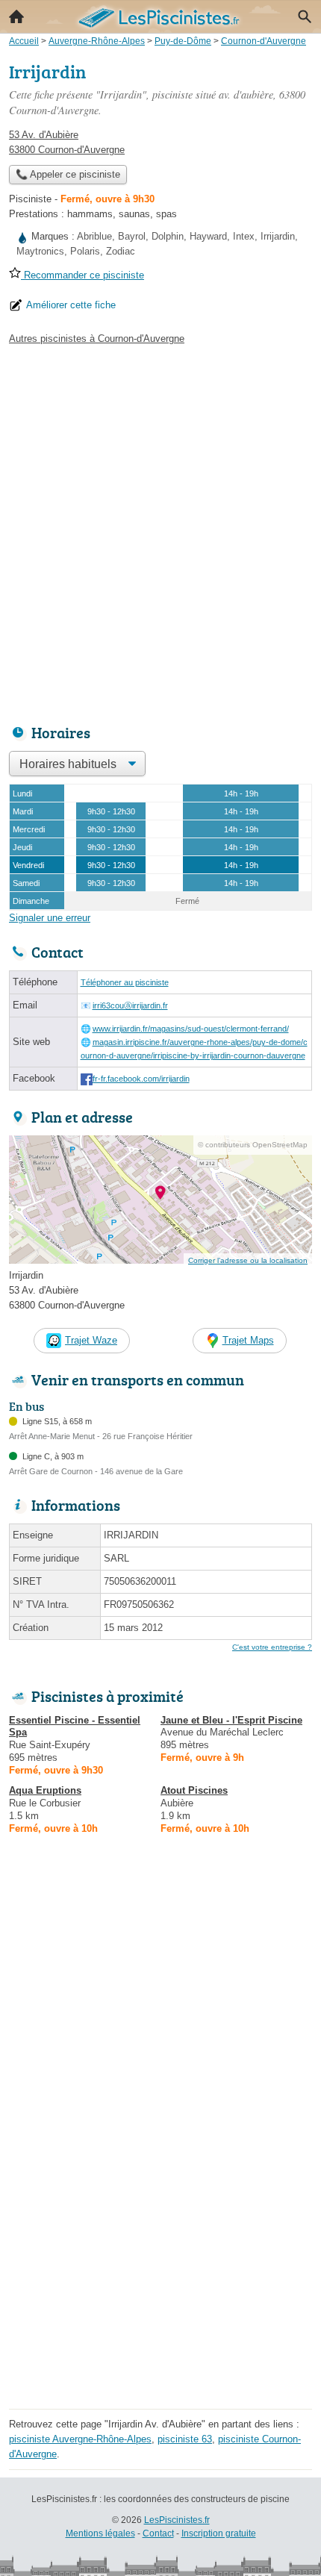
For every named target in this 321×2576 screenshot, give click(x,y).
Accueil (16, 16)
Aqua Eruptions (45, 1790)
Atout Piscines (194, 1790)
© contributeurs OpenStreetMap (253, 1145)
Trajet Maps (248, 1340)
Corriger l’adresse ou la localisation (248, 1260)
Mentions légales (100, 2533)
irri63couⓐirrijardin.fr (130, 1005)
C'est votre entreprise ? (272, 1647)
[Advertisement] (160, 531)
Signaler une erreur (50, 918)
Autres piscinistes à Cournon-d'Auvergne (97, 339)
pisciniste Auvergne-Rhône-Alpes (80, 2439)
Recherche (305, 16)
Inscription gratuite (219, 2533)
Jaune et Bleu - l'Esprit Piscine (231, 1720)
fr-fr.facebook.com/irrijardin (141, 1079)
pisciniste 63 (185, 2439)
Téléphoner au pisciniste (125, 982)
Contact (158, 2533)
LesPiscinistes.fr (177, 2520)
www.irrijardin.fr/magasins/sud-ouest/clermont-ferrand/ (191, 1029)
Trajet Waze (91, 1340)
